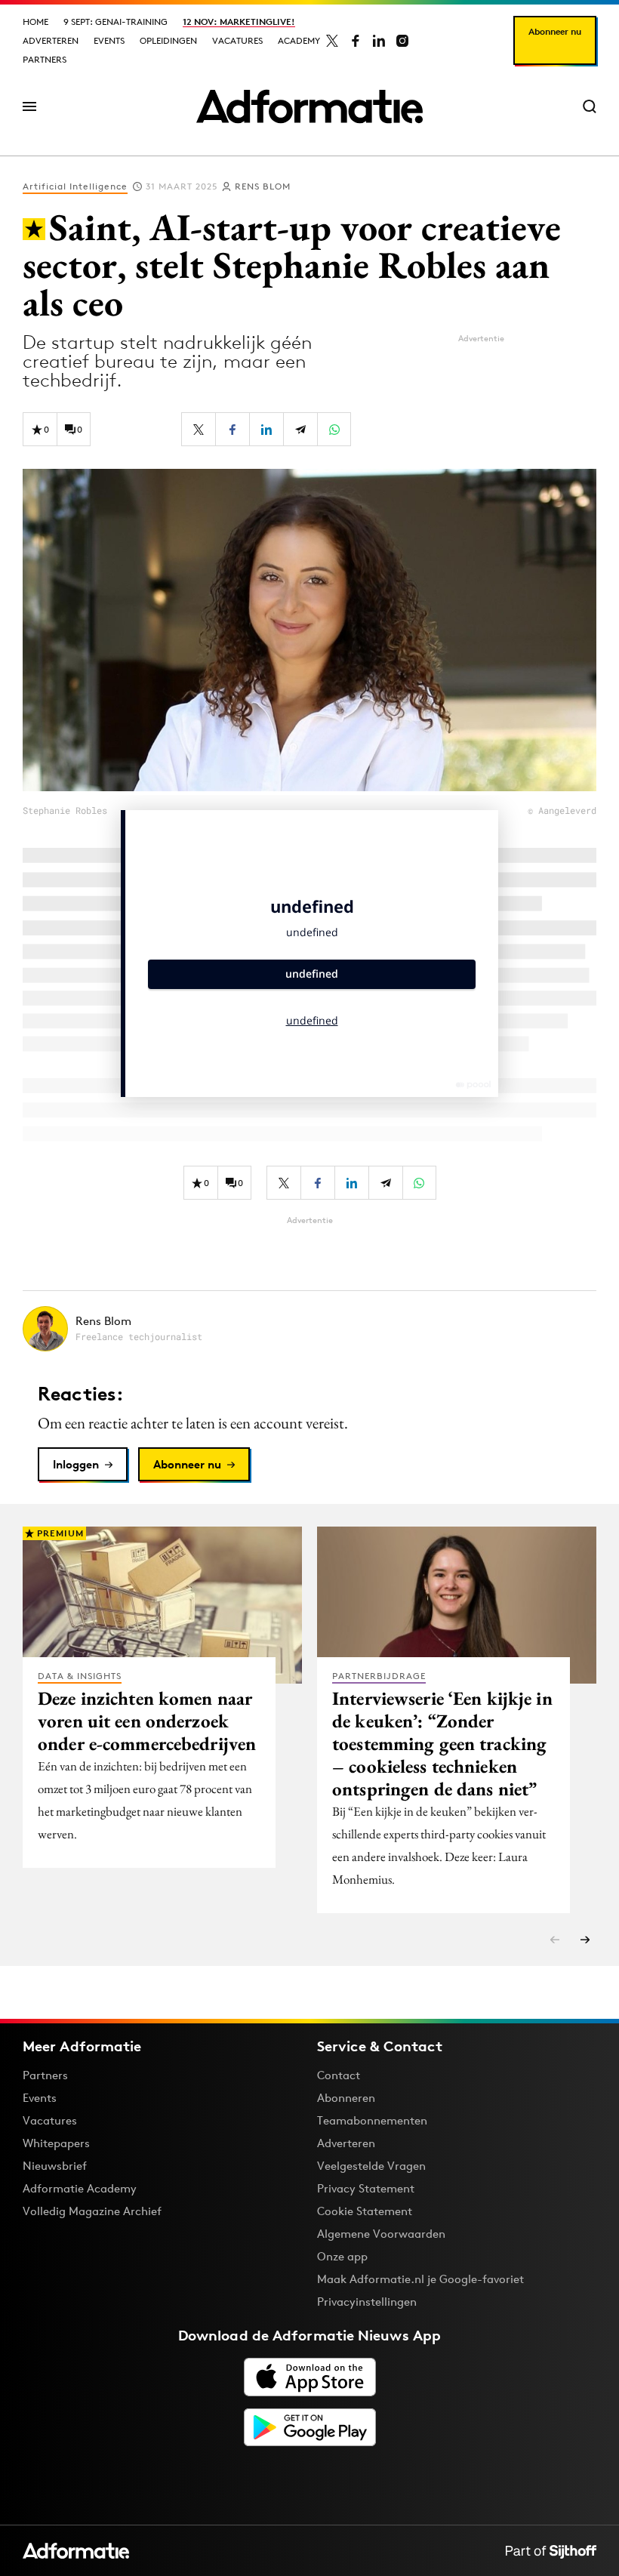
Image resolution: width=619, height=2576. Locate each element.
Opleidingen (168, 40)
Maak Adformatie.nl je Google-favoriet (420, 2279)
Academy (299, 40)
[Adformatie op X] (332, 41)
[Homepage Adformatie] (309, 106)
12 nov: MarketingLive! (239, 22)
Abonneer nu (555, 31)
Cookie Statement (365, 2211)
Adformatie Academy (80, 2188)
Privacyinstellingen (367, 2302)
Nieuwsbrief (55, 2166)
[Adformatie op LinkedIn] (379, 41)
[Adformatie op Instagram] (402, 41)
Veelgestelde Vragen (371, 2166)
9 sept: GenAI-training (115, 22)
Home (35, 22)
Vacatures (237, 40)
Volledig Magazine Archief (92, 2211)
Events (109, 40)
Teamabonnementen (372, 2120)
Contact (339, 2075)
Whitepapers (56, 2143)
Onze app (342, 2256)
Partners (45, 59)
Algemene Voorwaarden (381, 2234)
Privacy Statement (366, 2188)
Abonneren (346, 2098)
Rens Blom (263, 186)
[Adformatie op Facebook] (356, 41)
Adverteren (51, 40)
